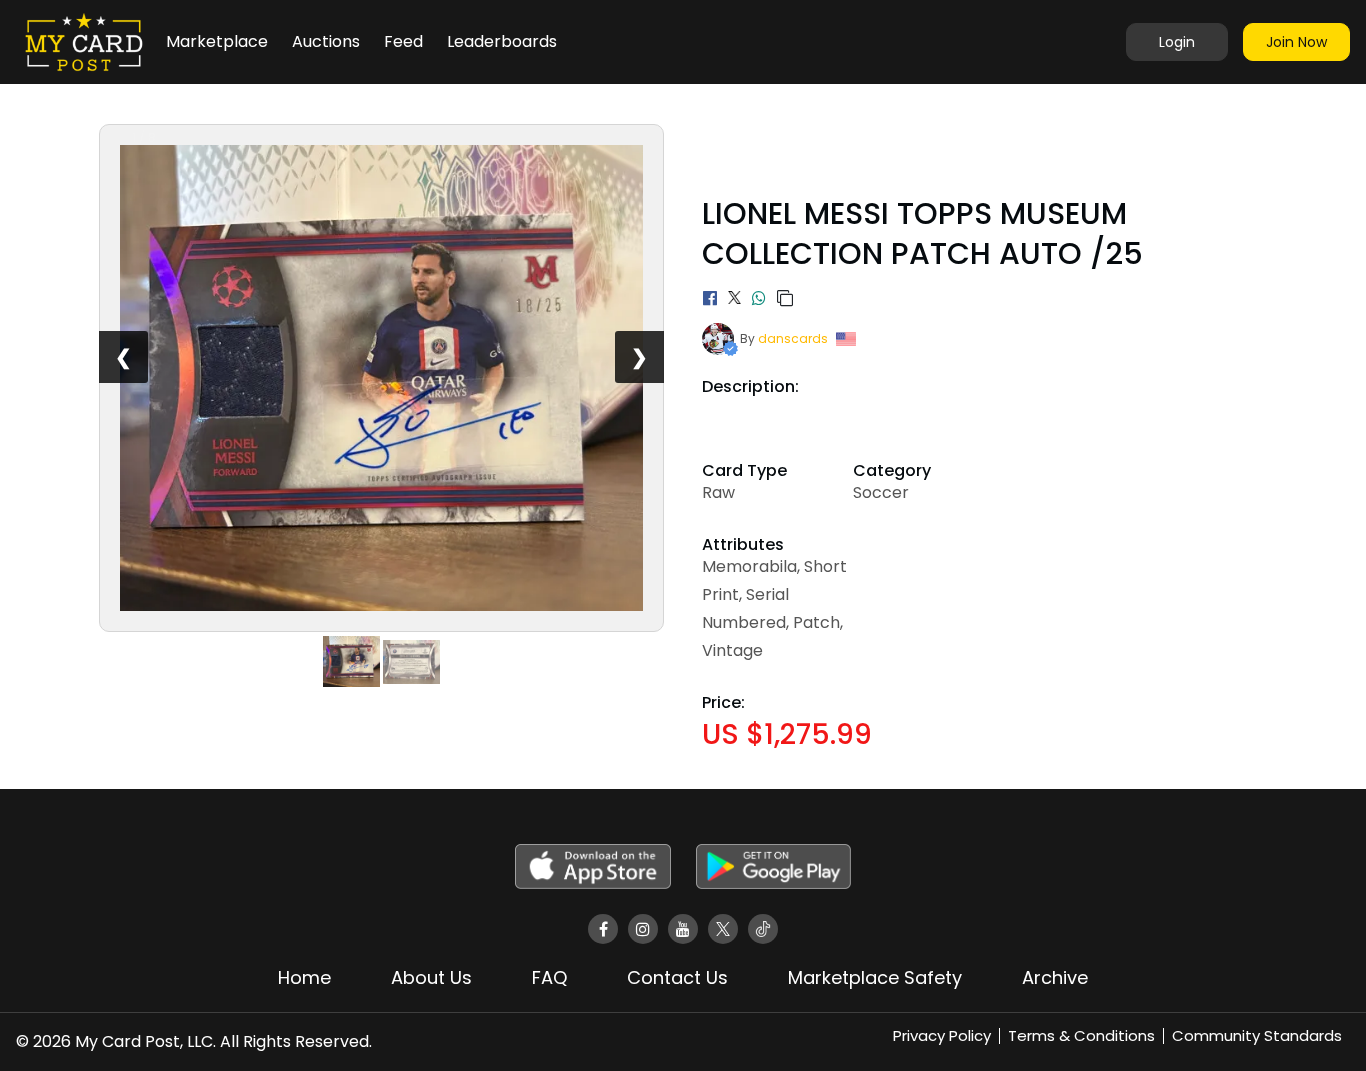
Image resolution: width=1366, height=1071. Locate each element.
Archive (1055, 977)
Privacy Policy (942, 1035)
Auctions (326, 41)
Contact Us (677, 977)
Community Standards (1257, 1035)
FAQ (549, 977)
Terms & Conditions (1081, 1035)
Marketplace (217, 41)
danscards (793, 338)
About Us (431, 977)
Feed (403, 41)
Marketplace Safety (875, 977)
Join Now (1296, 42)
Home (304, 977)
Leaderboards (502, 41)
